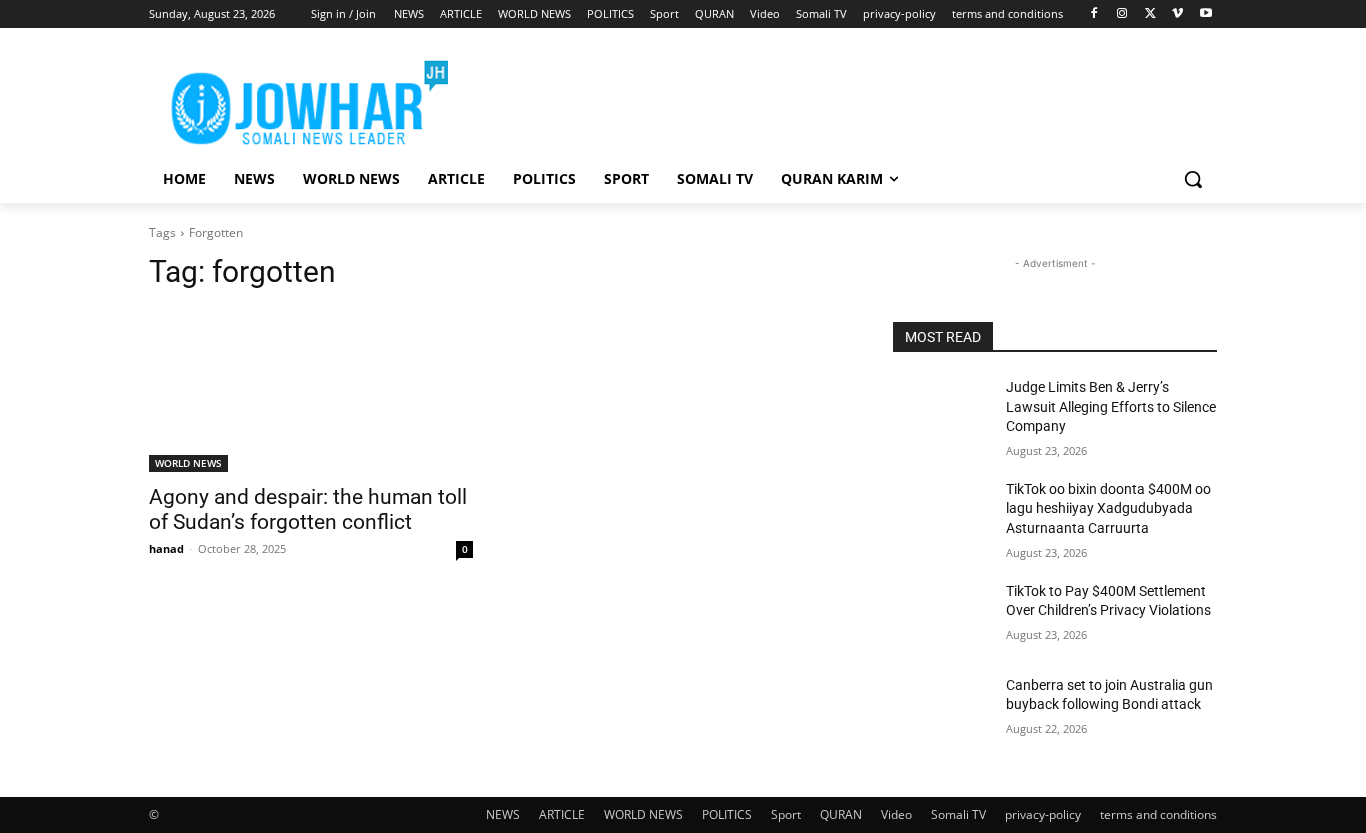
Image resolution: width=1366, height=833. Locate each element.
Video (896, 814)
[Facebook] (1094, 14)
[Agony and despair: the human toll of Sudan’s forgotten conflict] (311, 391)
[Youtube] (1205, 14)
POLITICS (727, 814)
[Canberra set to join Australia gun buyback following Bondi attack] (941, 710)
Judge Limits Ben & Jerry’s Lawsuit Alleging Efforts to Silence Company (1111, 406)
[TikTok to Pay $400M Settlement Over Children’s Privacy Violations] (941, 616)
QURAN (841, 814)
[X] (1150, 14)
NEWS (503, 814)
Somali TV (958, 814)
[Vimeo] (1177, 14)
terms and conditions (1158, 814)
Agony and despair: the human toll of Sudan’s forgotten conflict (308, 509)
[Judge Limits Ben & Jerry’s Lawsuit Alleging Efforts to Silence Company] (941, 412)
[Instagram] (1122, 14)
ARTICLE (562, 814)
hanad (166, 548)
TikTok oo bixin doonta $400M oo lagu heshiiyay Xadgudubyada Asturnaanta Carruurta (1108, 508)
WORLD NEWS (188, 463)
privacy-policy (1043, 814)
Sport (786, 814)
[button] (1193, 179)
